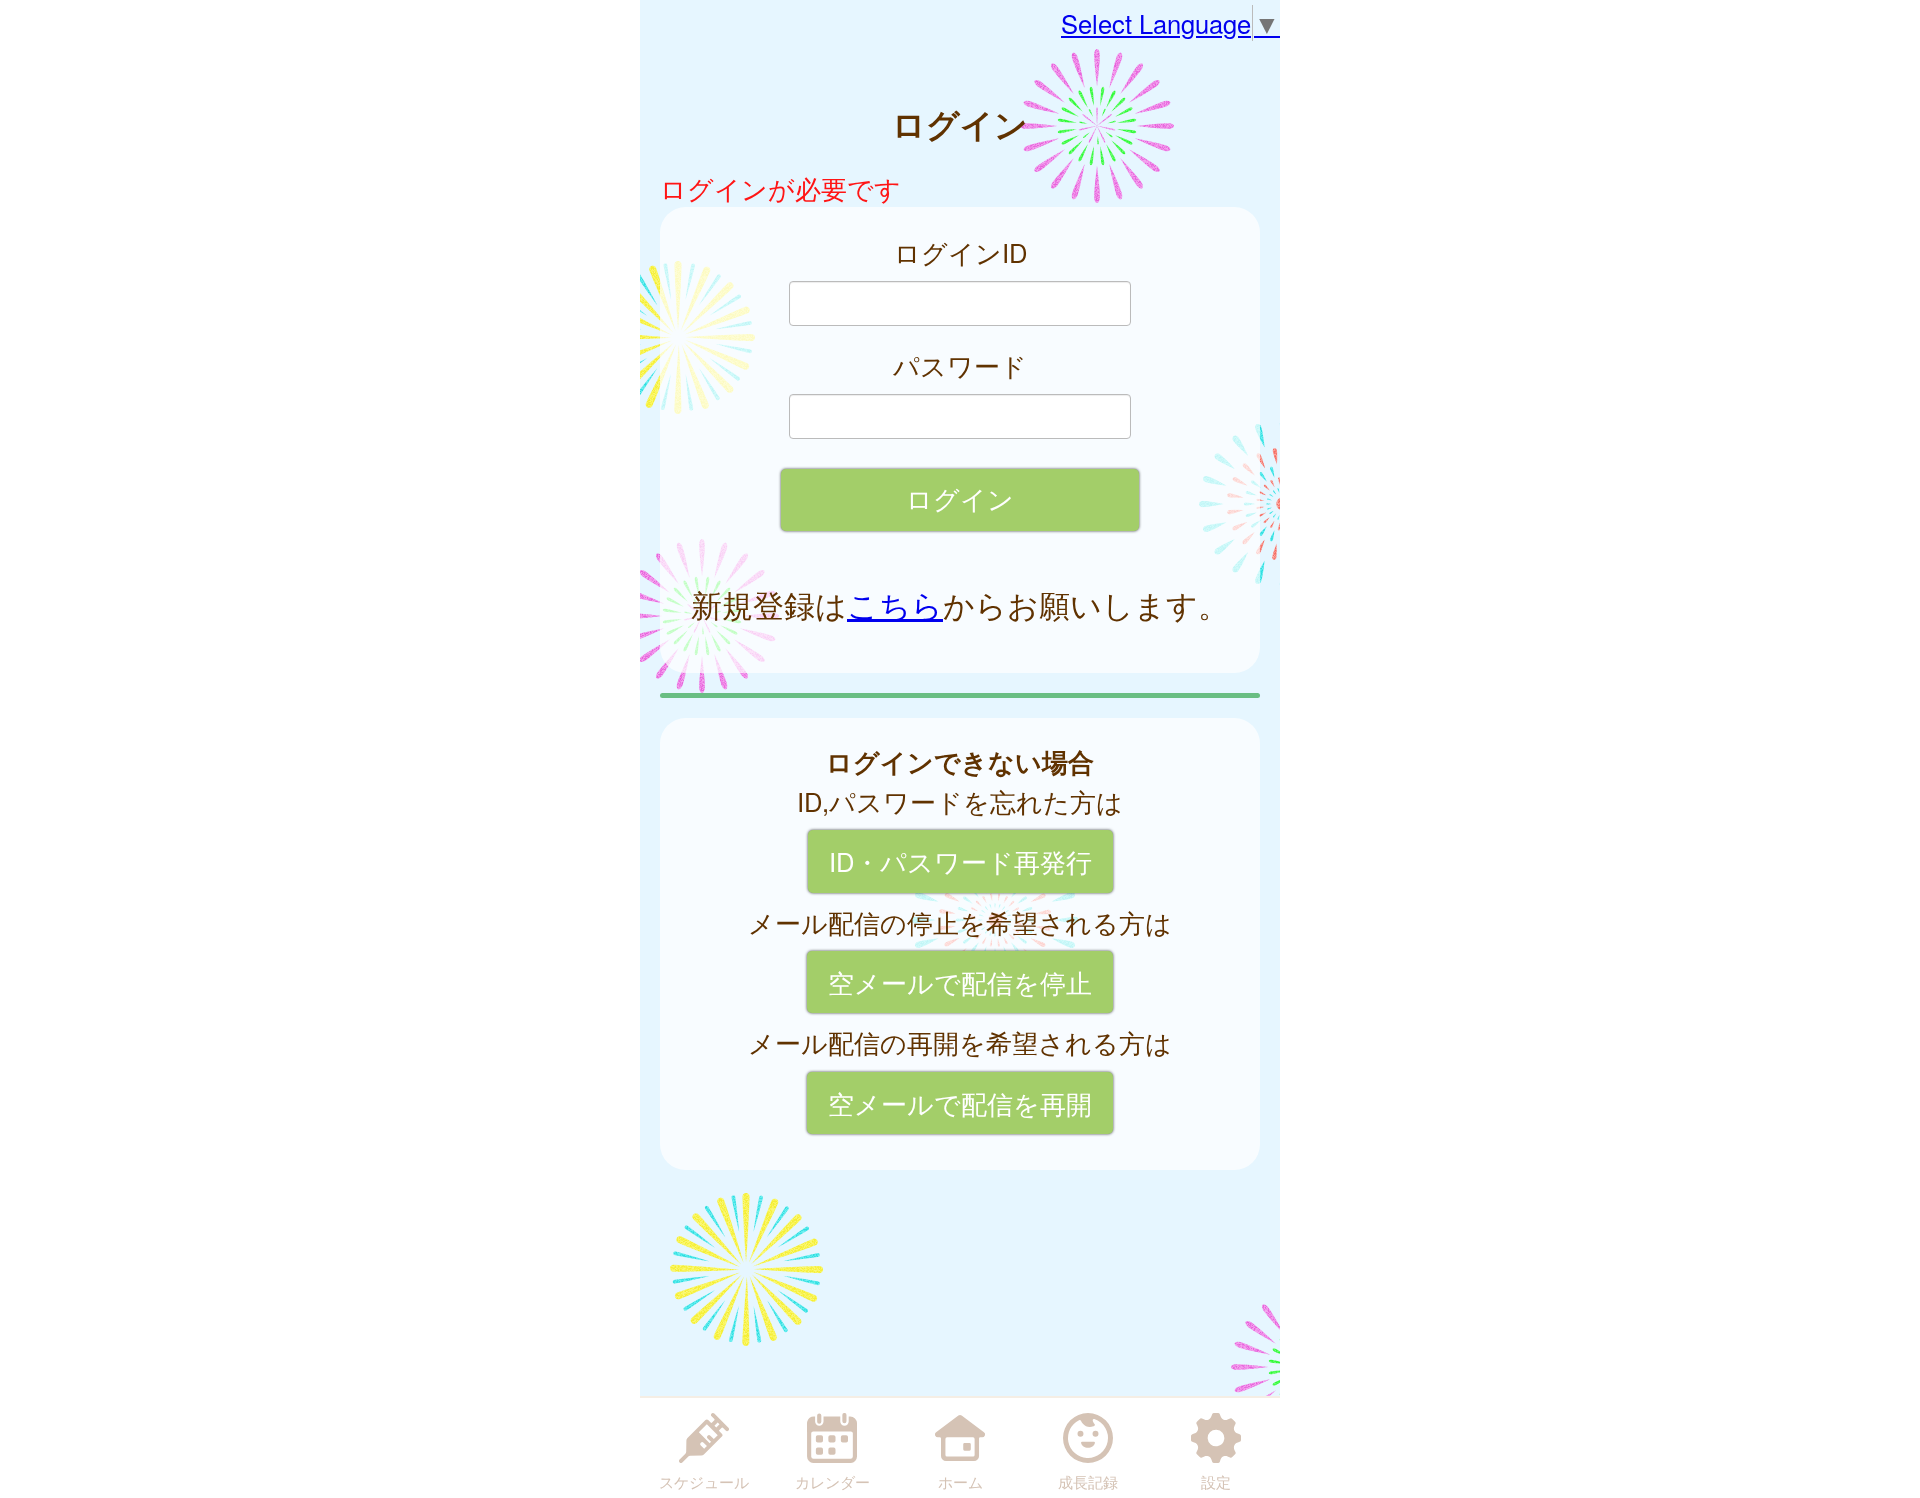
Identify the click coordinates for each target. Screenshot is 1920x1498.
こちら (895, 604)
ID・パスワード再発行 (960, 861)
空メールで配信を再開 (960, 1103)
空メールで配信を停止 (960, 982)
